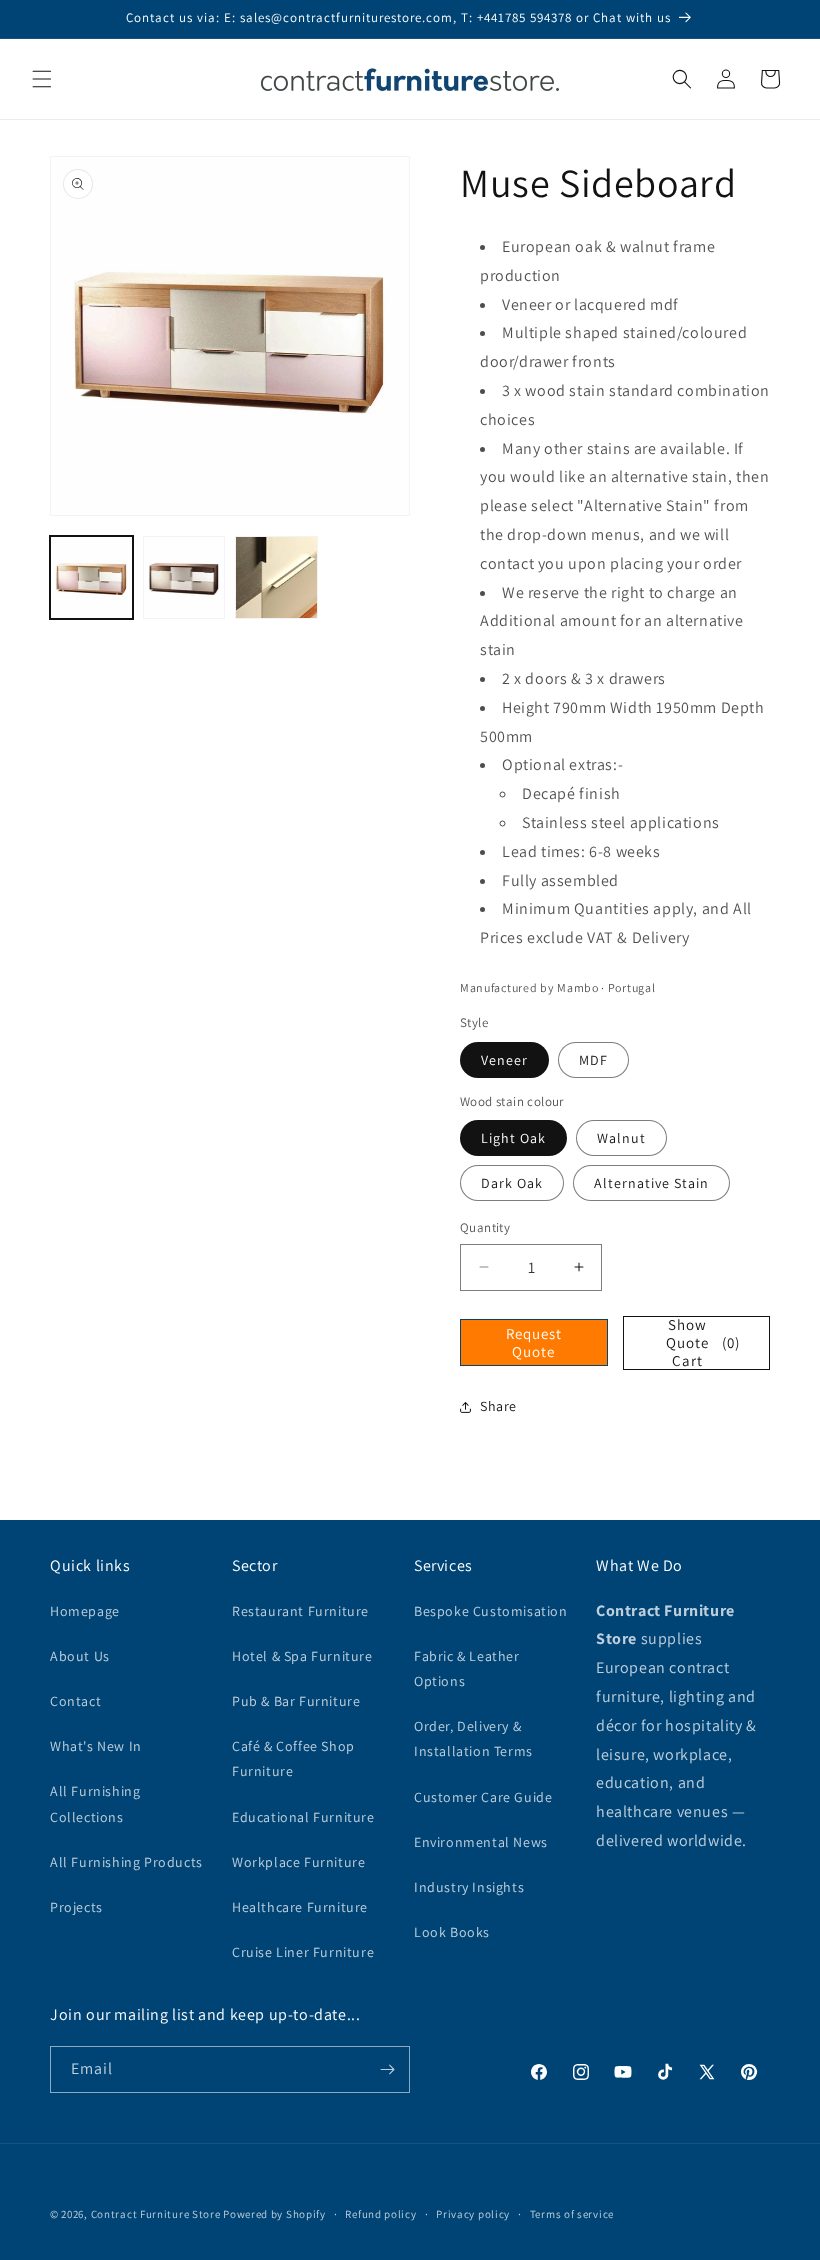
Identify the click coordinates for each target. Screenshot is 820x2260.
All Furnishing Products (126, 1862)
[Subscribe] (387, 2069)
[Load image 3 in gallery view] (276, 577)
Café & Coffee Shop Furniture (293, 1758)
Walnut (621, 1138)
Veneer (504, 1060)
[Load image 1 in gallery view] (91, 577)
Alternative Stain (651, 1183)
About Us (80, 1656)
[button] (42, 79)
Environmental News (481, 1842)
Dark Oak (512, 1183)
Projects (76, 1907)
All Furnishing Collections (95, 1803)
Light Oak (513, 1138)
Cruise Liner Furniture (303, 1952)
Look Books (452, 1932)
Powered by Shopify (274, 2214)
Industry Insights (469, 1887)
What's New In (96, 1746)
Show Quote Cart (703, 1343)
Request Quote (534, 1342)
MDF (593, 1060)
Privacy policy (473, 2214)
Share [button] (498, 1406)
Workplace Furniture (298, 1862)
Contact (75, 1701)
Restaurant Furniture (300, 1611)
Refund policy (380, 2214)
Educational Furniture (303, 1817)
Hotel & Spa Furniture (302, 1656)
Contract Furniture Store (156, 2214)
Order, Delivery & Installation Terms (473, 1738)
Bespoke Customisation (491, 1611)
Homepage (85, 1611)
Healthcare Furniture (300, 1907)
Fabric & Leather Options (467, 1668)
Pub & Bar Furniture (296, 1701)
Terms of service (572, 2214)
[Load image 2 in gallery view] (184, 577)
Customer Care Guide (483, 1797)
